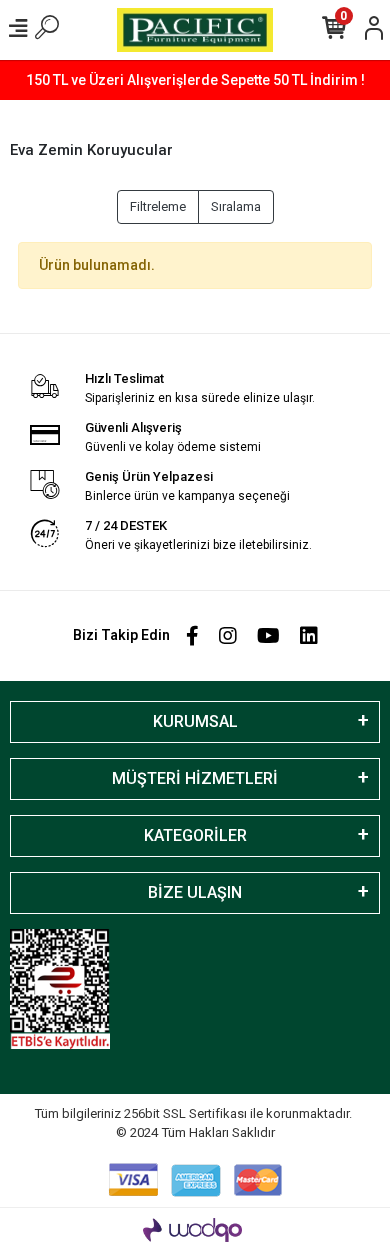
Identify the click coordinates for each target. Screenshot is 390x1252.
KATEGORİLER (195, 835)
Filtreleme (158, 206)
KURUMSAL (195, 721)
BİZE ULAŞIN (195, 892)
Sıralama (236, 206)
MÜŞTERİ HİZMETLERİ (195, 778)
